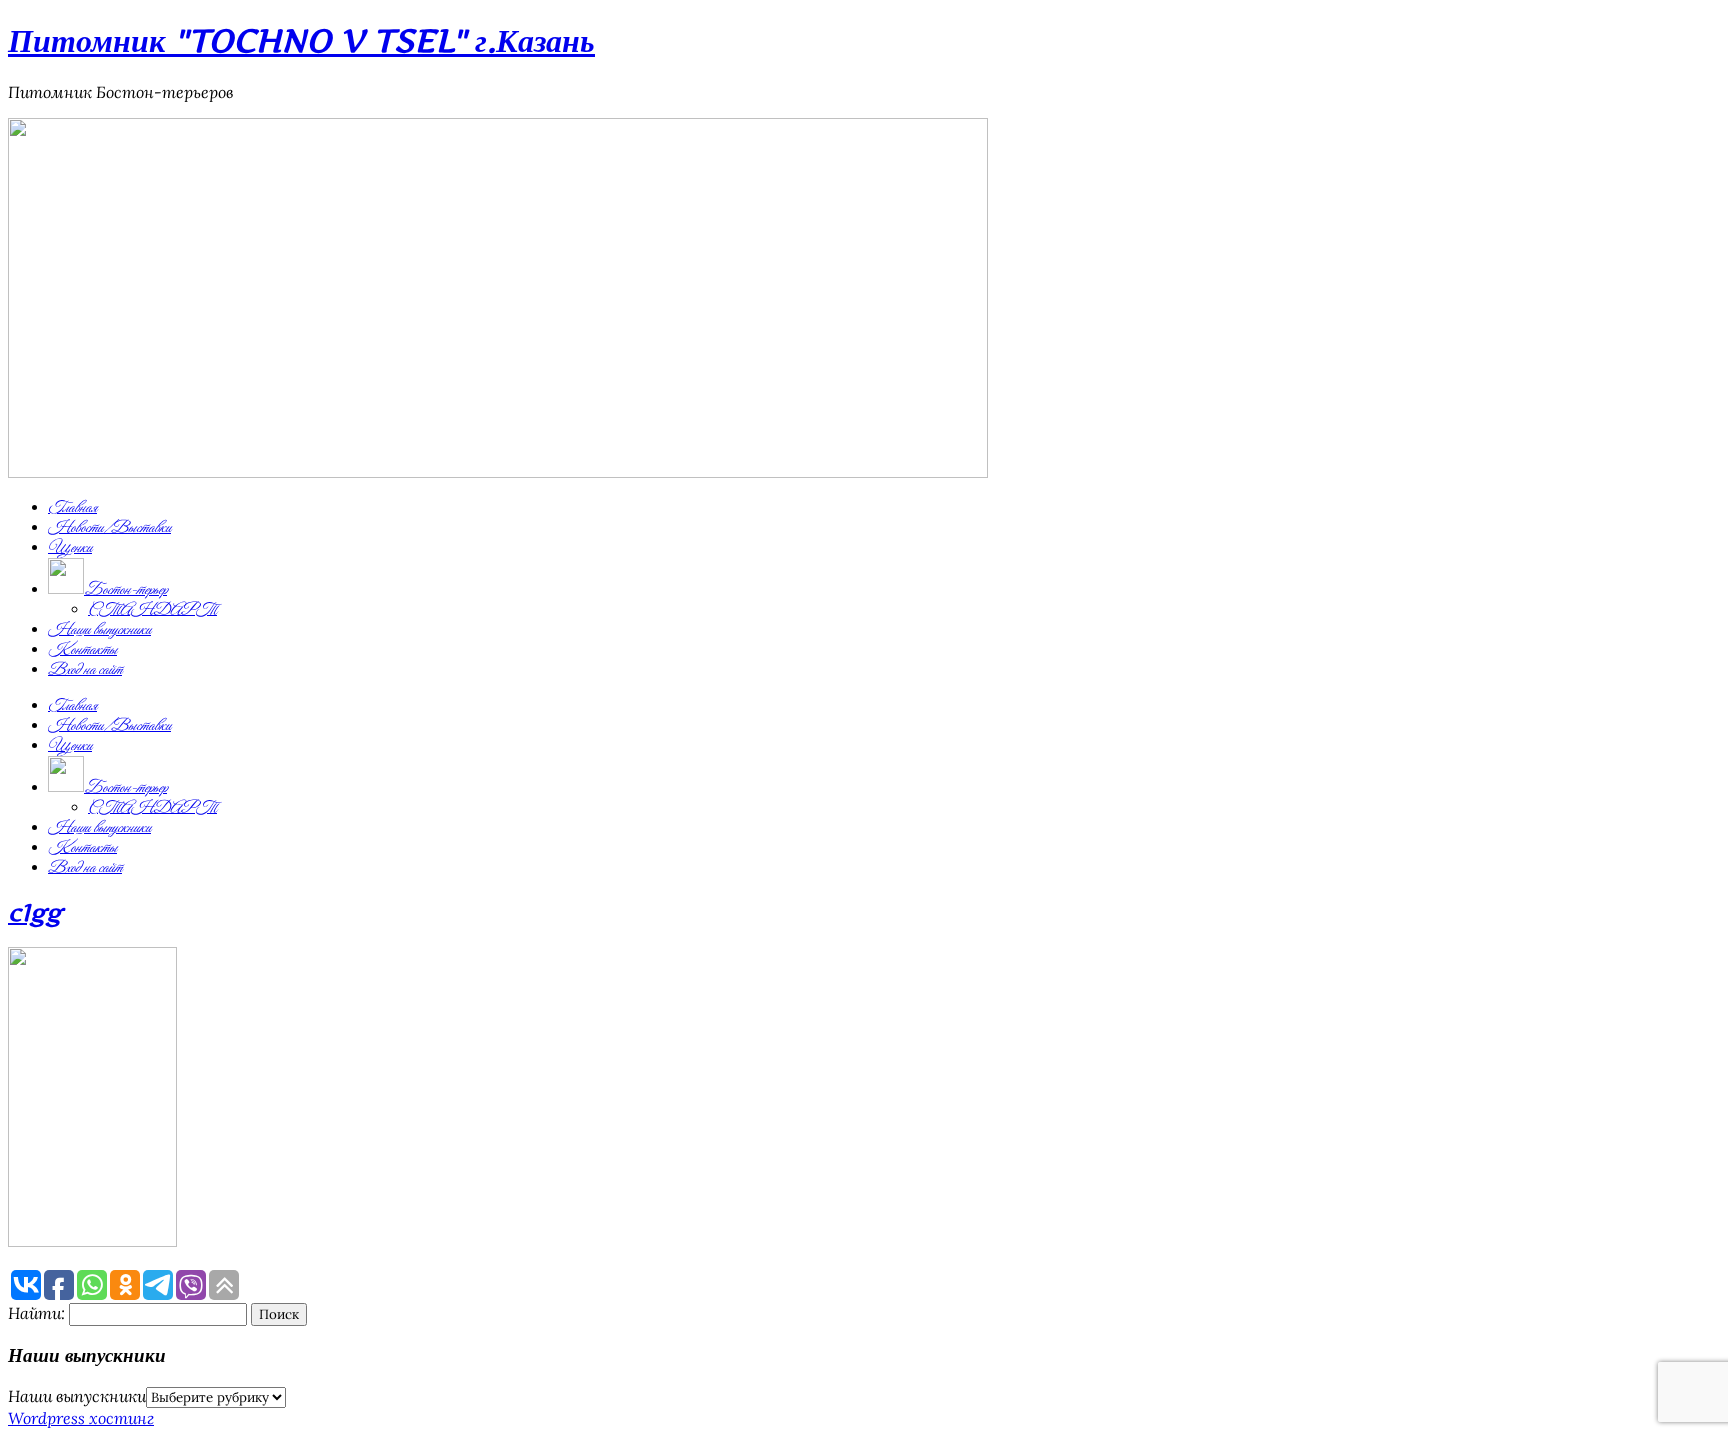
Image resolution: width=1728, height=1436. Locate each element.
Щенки (70, 548)
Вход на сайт (85, 670)
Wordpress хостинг (81, 1418)
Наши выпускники (99, 630)
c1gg (35, 912)
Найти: (36, 1313)
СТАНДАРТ (152, 610)
